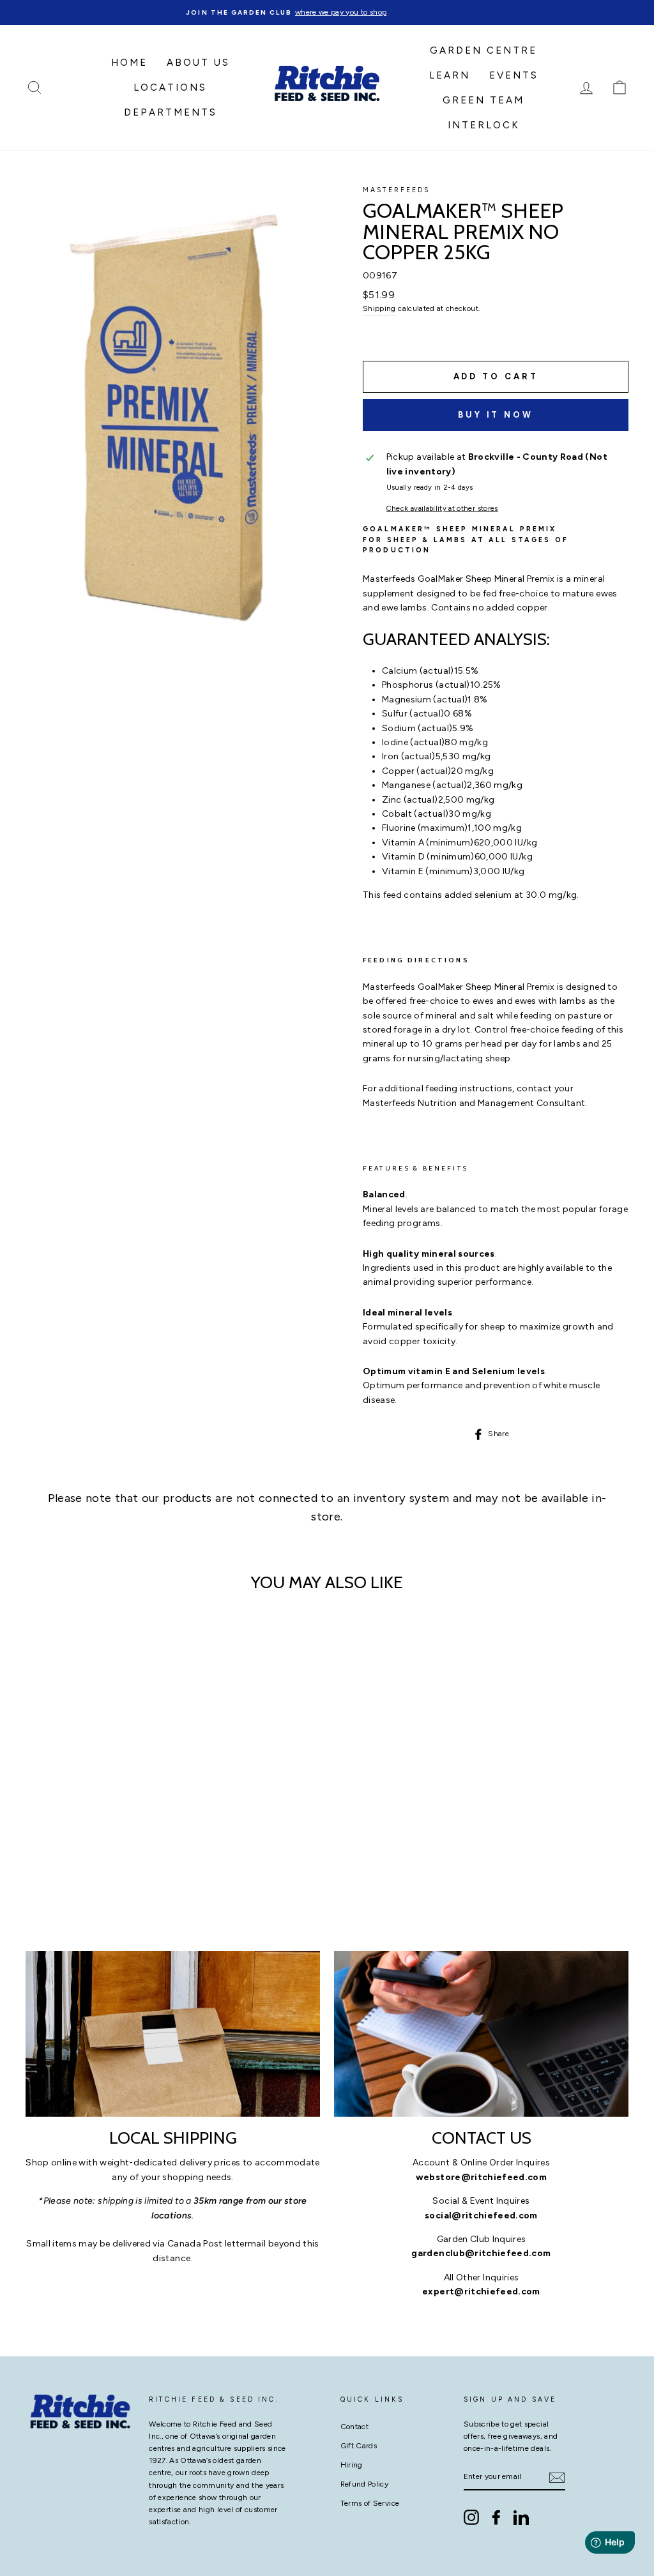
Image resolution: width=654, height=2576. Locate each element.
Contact (354, 2427)
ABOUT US (198, 63)
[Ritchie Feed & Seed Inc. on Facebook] (496, 2517)
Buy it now (496, 415)
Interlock (484, 125)
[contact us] (481, 2034)
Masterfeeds (397, 190)
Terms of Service (370, 2503)
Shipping (379, 308)
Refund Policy (365, 2484)
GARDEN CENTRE (483, 50)
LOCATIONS (170, 87)
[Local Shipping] (173, 2034)
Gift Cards (359, 2446)
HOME (129, 63)
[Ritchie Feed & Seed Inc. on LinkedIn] (521, 2517)
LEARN (450, 75)
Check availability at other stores (442, 508)
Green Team (483, 100)
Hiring (352, 2465)
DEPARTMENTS (171, 112)
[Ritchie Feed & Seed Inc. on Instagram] (471, 2517)
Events (514, 75)
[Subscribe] (557, 2478)
